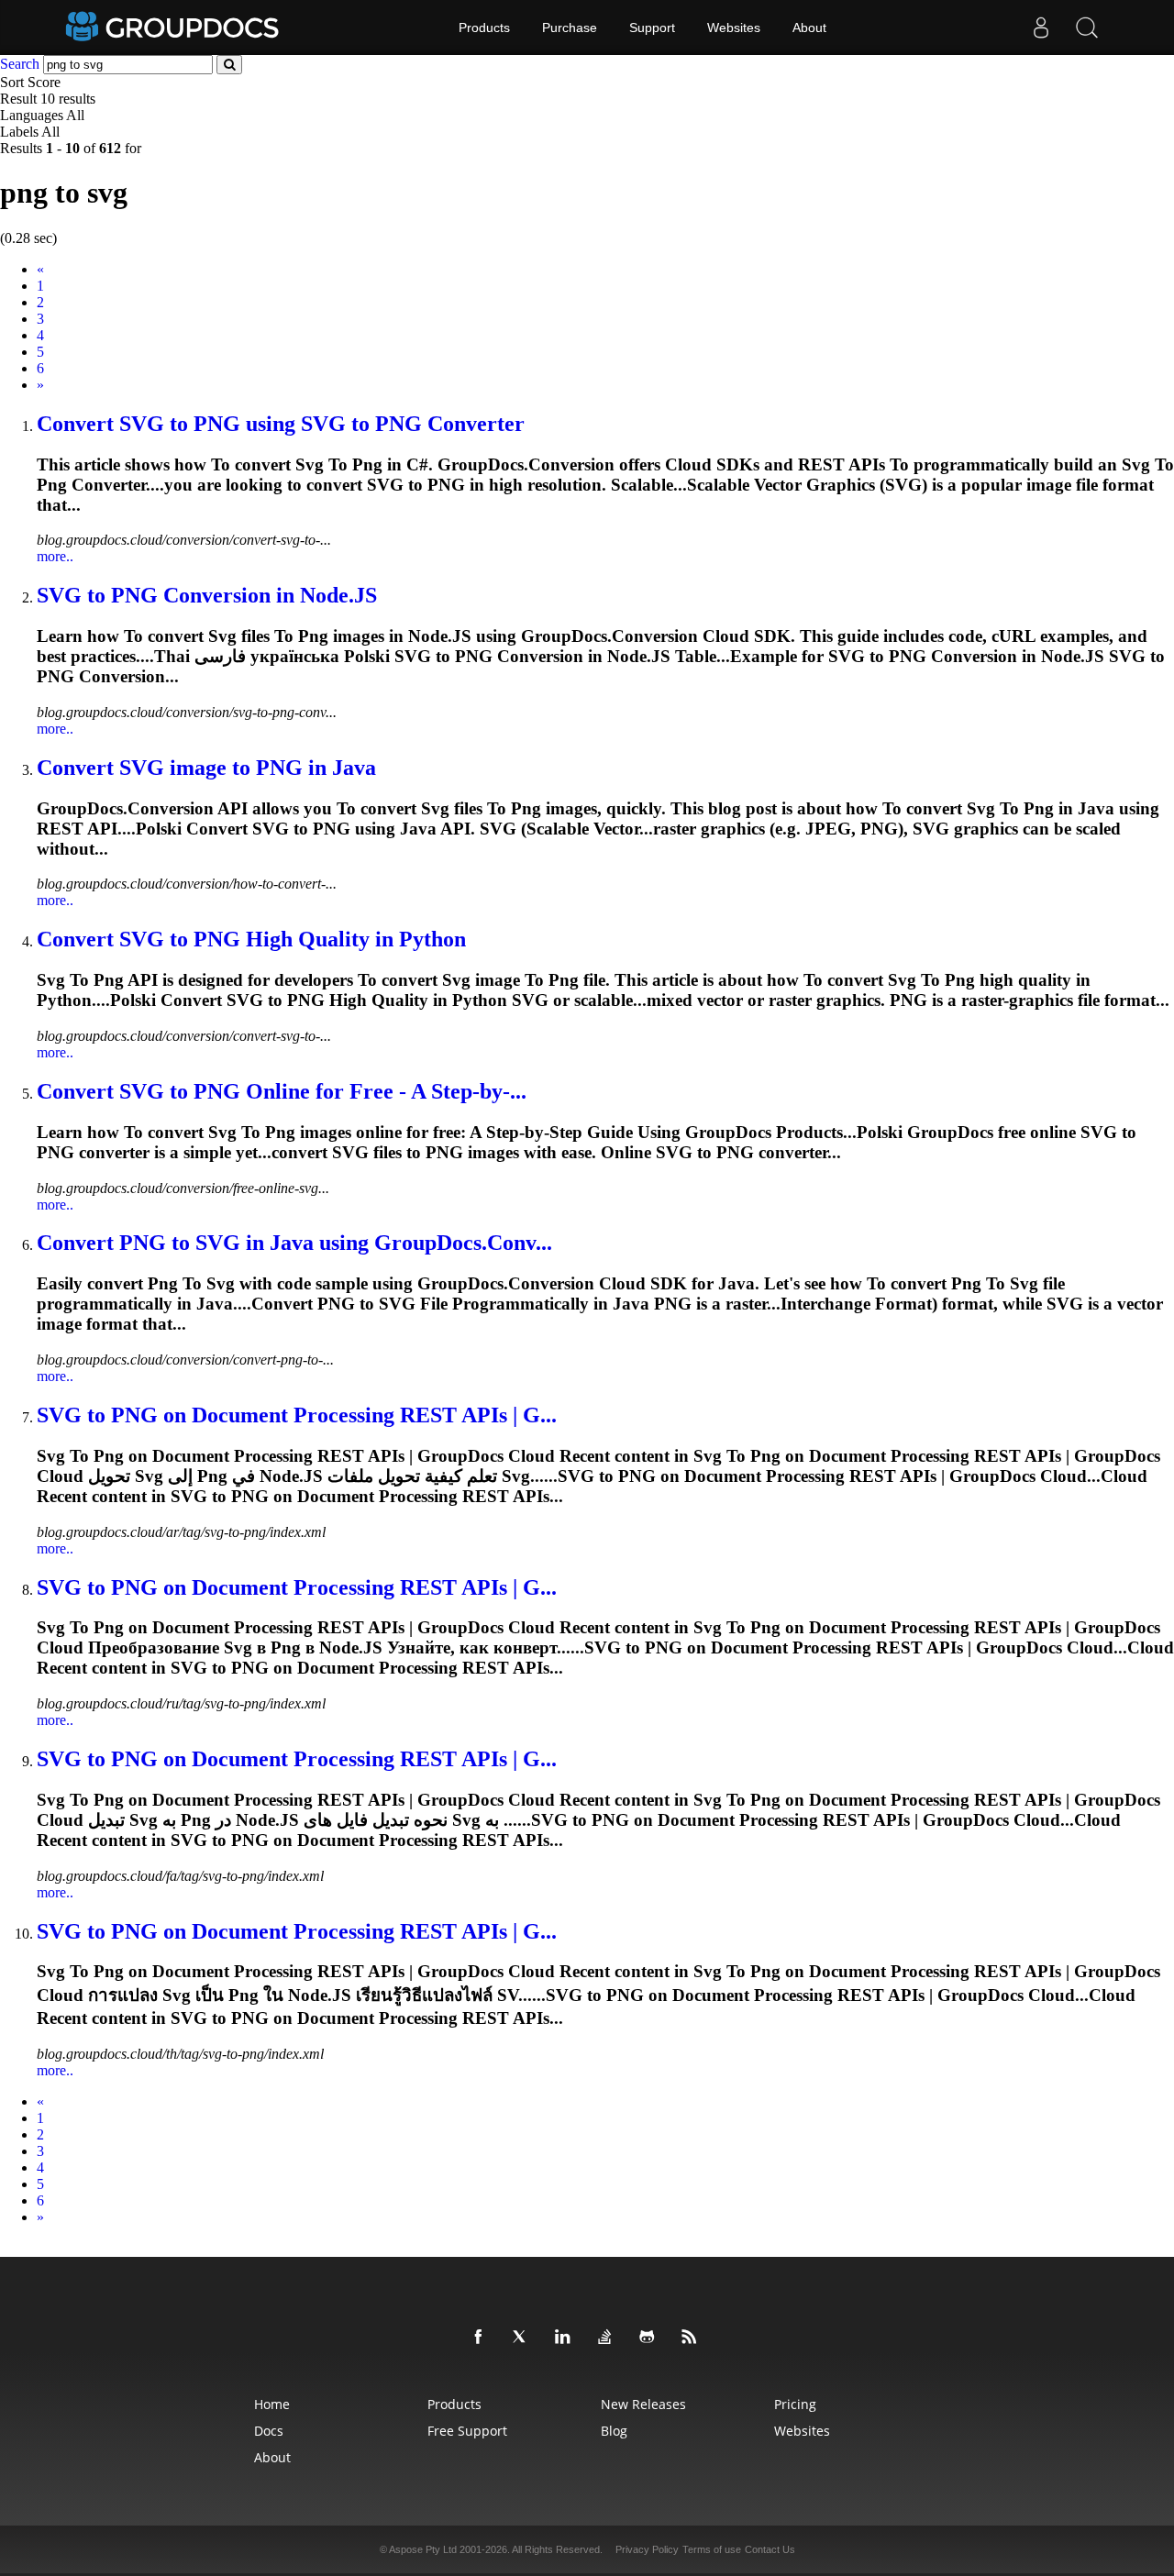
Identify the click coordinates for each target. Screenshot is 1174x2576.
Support (652, 28)
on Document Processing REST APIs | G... (297, 1415)
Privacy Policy (647, 2549)
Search (20, 64)
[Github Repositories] (650, 2338)
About (809, 28)
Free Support (467, 2431)
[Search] (1087, 28)
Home (272, 2404)
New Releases (643, 2404)
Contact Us (770, 2549)
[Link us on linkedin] (566, 2338)
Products (484, 28)
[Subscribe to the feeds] (692, 2338)
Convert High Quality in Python (251, 939)
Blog (614, 2431)
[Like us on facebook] (482, 2338)
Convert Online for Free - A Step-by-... (282, 1091)
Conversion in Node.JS (207, 595)
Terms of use (712, 2549)
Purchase (570, 28)
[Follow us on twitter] (524, 2338)
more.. (55, 556)
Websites (734, 28)
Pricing (795, 2404)
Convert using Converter (281, 424)
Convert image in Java (206, 768)
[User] (1041, 28)
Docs (269, 2431)
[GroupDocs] (174, 28)
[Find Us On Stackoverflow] (608, 2338)
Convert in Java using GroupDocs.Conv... (294, 1243)
